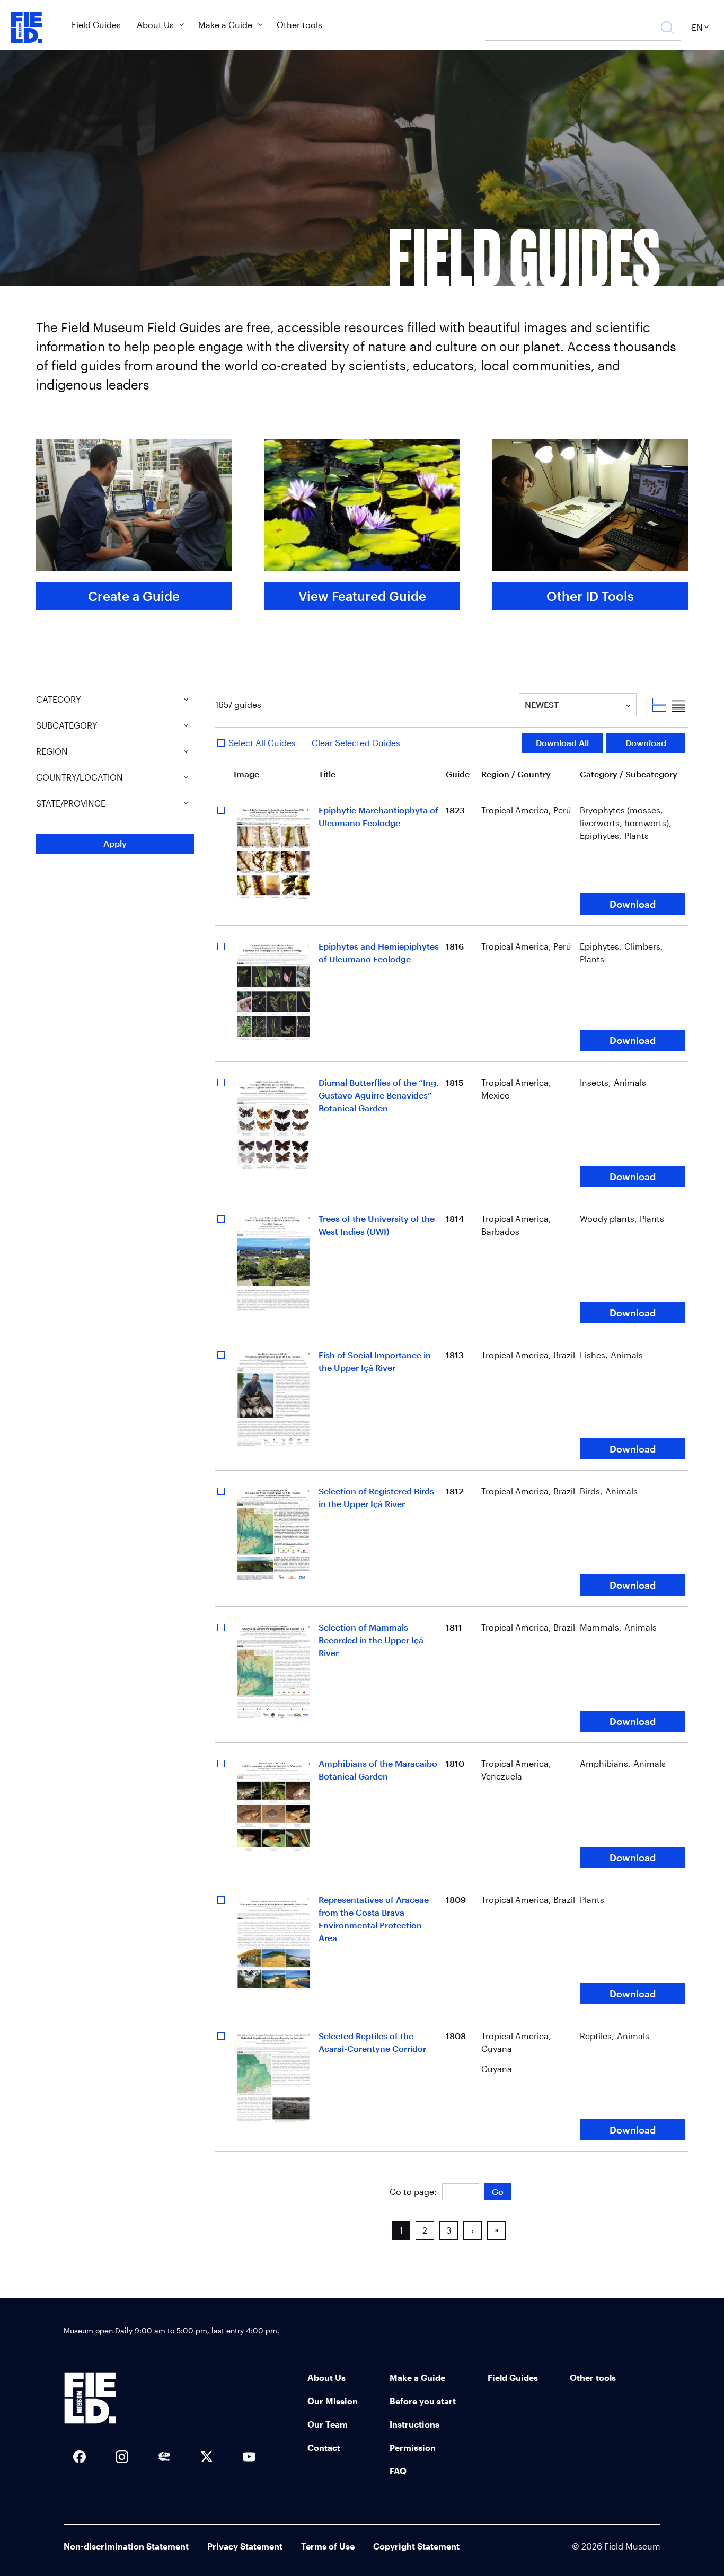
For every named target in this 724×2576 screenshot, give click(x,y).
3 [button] (449, 2230)
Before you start (423, 2401)
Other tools (299, 25)
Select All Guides (262, 743)
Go (498, 2192)
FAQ (398, 2471)
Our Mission (333, 2401)
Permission (413, 2447)
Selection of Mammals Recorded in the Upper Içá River (371, 1640)
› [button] (473, 2230)
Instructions (414, 2424)
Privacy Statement (245, 2546)
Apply (115, 843)
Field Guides (96, 25)
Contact (324, 2447)
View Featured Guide (362, 596)
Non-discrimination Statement (126, 2546)
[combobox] (526, 705)
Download (646, 743)
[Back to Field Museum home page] (27, 28)
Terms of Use (328, 2546)
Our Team (328, 2424)
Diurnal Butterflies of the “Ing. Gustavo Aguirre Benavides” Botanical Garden (379, 1095)
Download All (562, 743)
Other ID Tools (590, 596)
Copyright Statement (416, 2546)
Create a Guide (134, 596)
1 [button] (401, 2230)
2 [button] (425, 2230)
